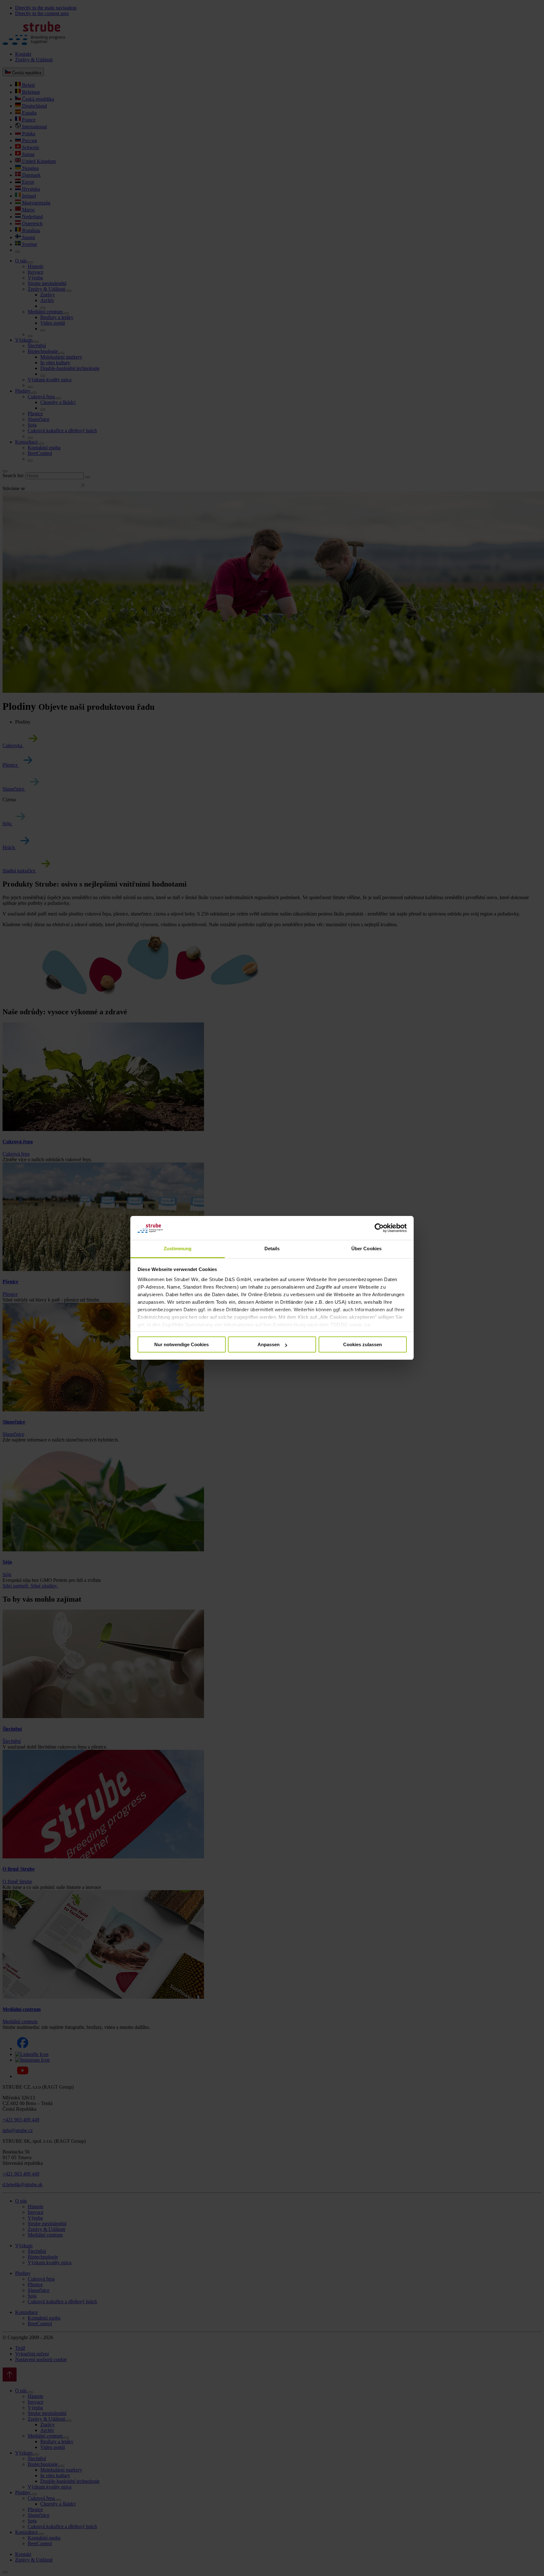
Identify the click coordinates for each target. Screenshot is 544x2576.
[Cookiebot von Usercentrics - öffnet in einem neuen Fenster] (379, 1228)
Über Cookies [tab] (366, 1249)
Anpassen (269, 1344)
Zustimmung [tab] (178, 1249)
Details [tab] (272, 1249)
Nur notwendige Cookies (181, 1344)
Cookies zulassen (363, 1344)
